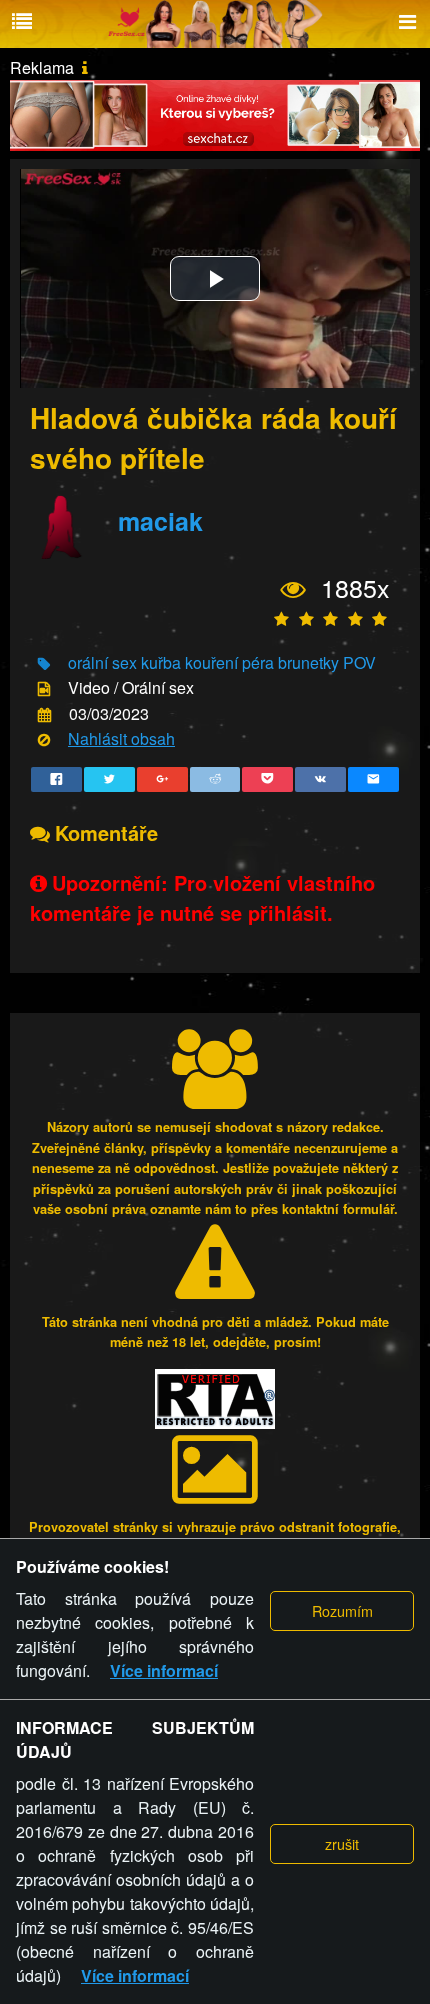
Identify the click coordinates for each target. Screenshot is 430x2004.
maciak (160, 521)
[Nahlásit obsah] (44, 740)
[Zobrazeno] (293, 589)
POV (359, 662)
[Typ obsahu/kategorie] (44, 689)
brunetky (308, 662)
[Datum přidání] (44, 714)
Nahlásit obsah (121, 738)
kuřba (161, 662)
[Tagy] (44, 664)
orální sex (102, 662)
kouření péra (229, 662)
